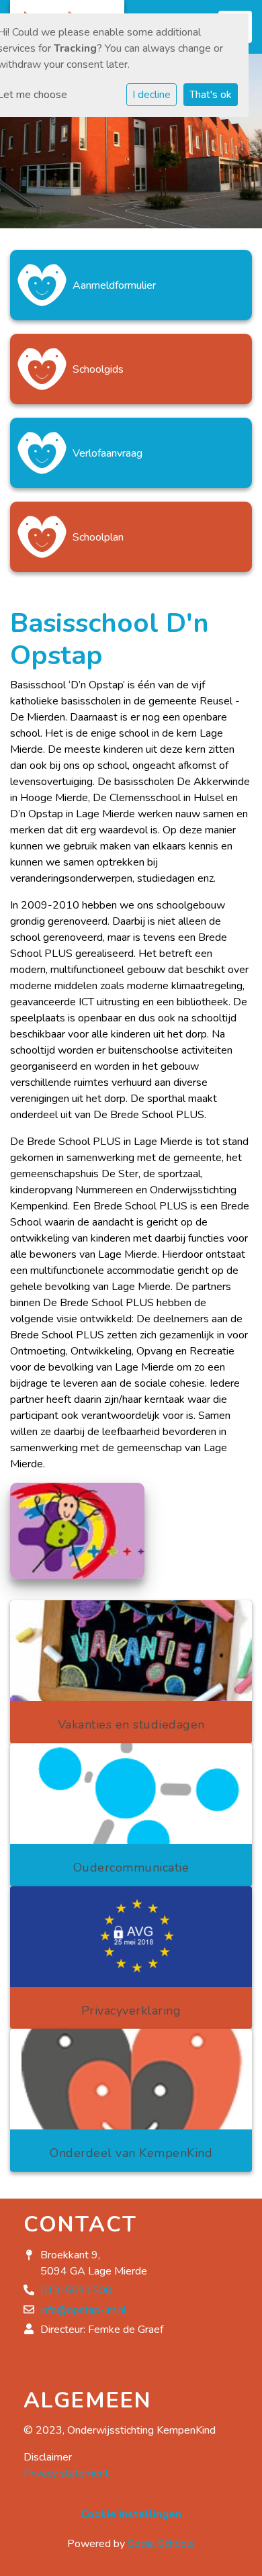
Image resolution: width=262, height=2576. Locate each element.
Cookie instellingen (131, 2514)
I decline (151, 95)
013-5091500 (76, 2291)
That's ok (211, 95)
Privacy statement (66, 2473)
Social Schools (161, 2544)
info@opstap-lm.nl (83, 2310)
